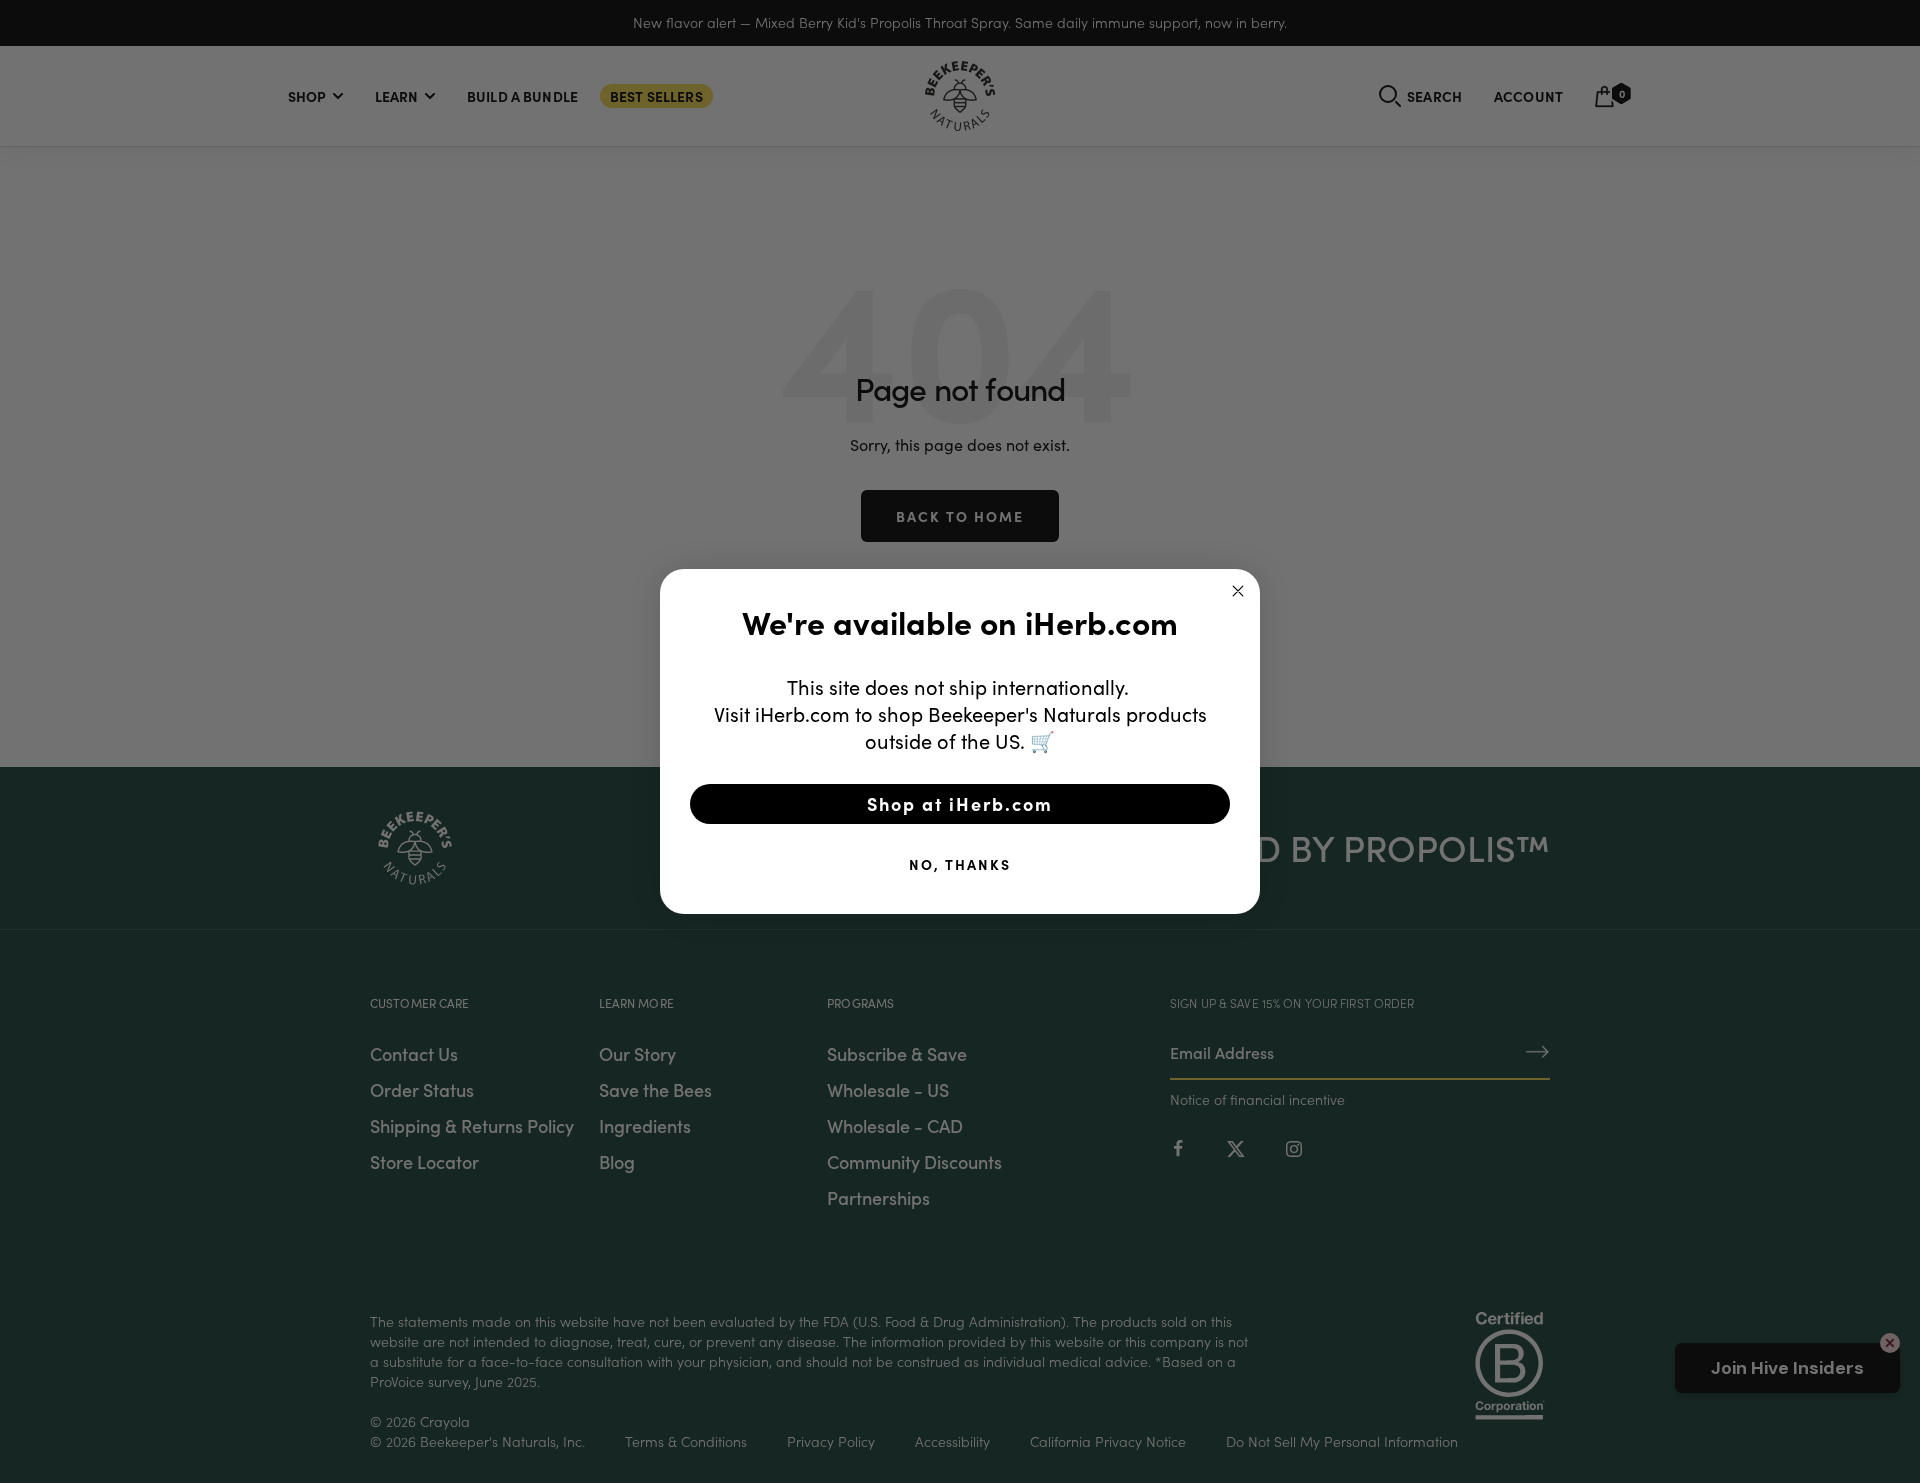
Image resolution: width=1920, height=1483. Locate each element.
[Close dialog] (1238, 591)
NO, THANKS (960, 864)
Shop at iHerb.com (960, 803)
